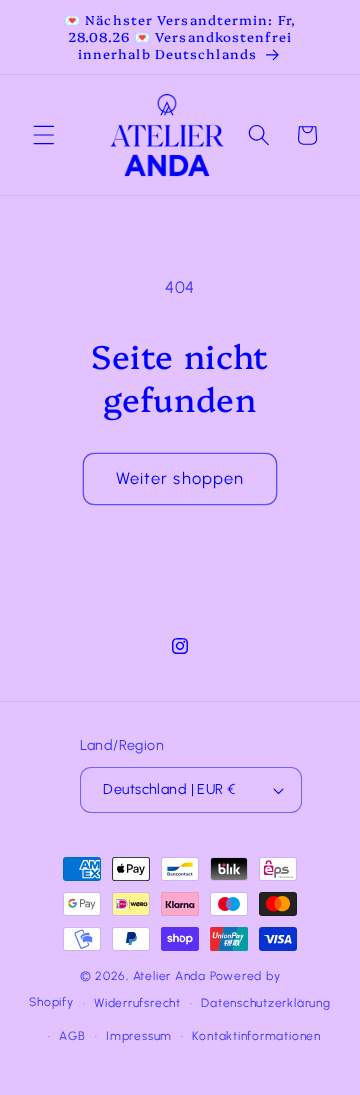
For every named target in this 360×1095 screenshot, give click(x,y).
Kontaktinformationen (256, 1036)
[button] (44, 135)
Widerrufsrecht (137, 1003)
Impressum (139, 1036)
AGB (72, 1036)
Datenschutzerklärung (265, 1003)
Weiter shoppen (180, 478)
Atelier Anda (169, 976)
